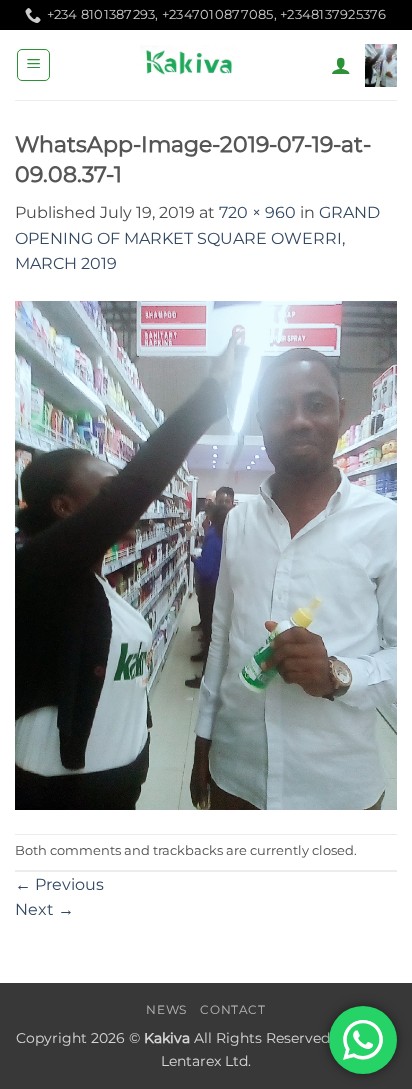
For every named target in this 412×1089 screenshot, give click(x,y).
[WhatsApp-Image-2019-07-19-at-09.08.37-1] (206, 554)
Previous (59, 884)
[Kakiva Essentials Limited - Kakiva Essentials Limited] (191, 65)
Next (44, 909)
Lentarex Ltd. (206, 1061)
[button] (33, 65)
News (166, 1009)
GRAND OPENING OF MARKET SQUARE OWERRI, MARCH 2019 (197, 238)
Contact (232, 1009)
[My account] (341, 65)
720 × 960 (257, 212)
